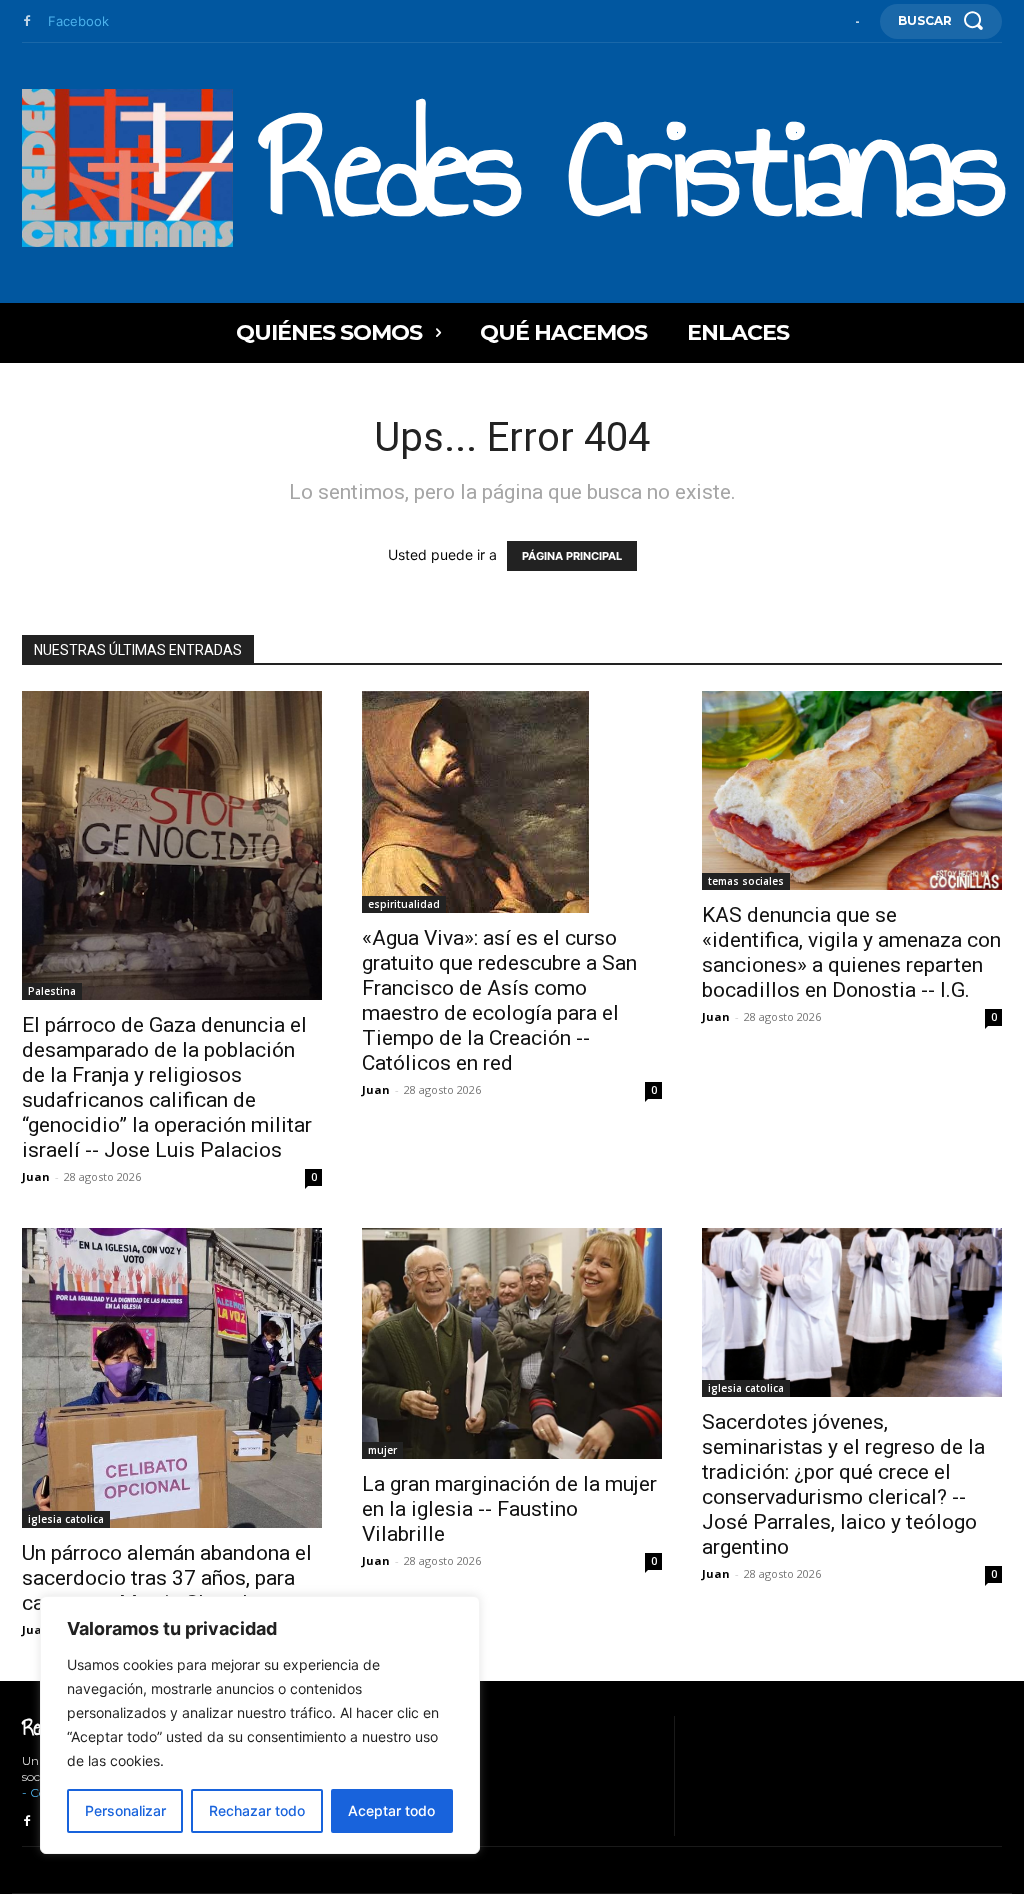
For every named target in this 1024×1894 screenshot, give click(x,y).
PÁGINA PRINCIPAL (572, 556)
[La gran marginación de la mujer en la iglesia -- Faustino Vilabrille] (512, 1343)
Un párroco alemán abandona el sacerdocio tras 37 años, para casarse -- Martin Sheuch (167, 1578)
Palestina (52, 991)
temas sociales (746, 881)
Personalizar (125, 1810)
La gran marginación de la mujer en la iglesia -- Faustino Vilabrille (509, 1509)
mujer (382, 1450)
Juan (36, 1176)
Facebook (78, 21)
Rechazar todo (257, 1810)
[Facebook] (27, 22)
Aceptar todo (391, 1810)
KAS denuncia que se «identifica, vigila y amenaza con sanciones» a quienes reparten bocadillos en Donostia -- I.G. (851, 952)
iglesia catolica (66, 1519)
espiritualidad (404, 904)
